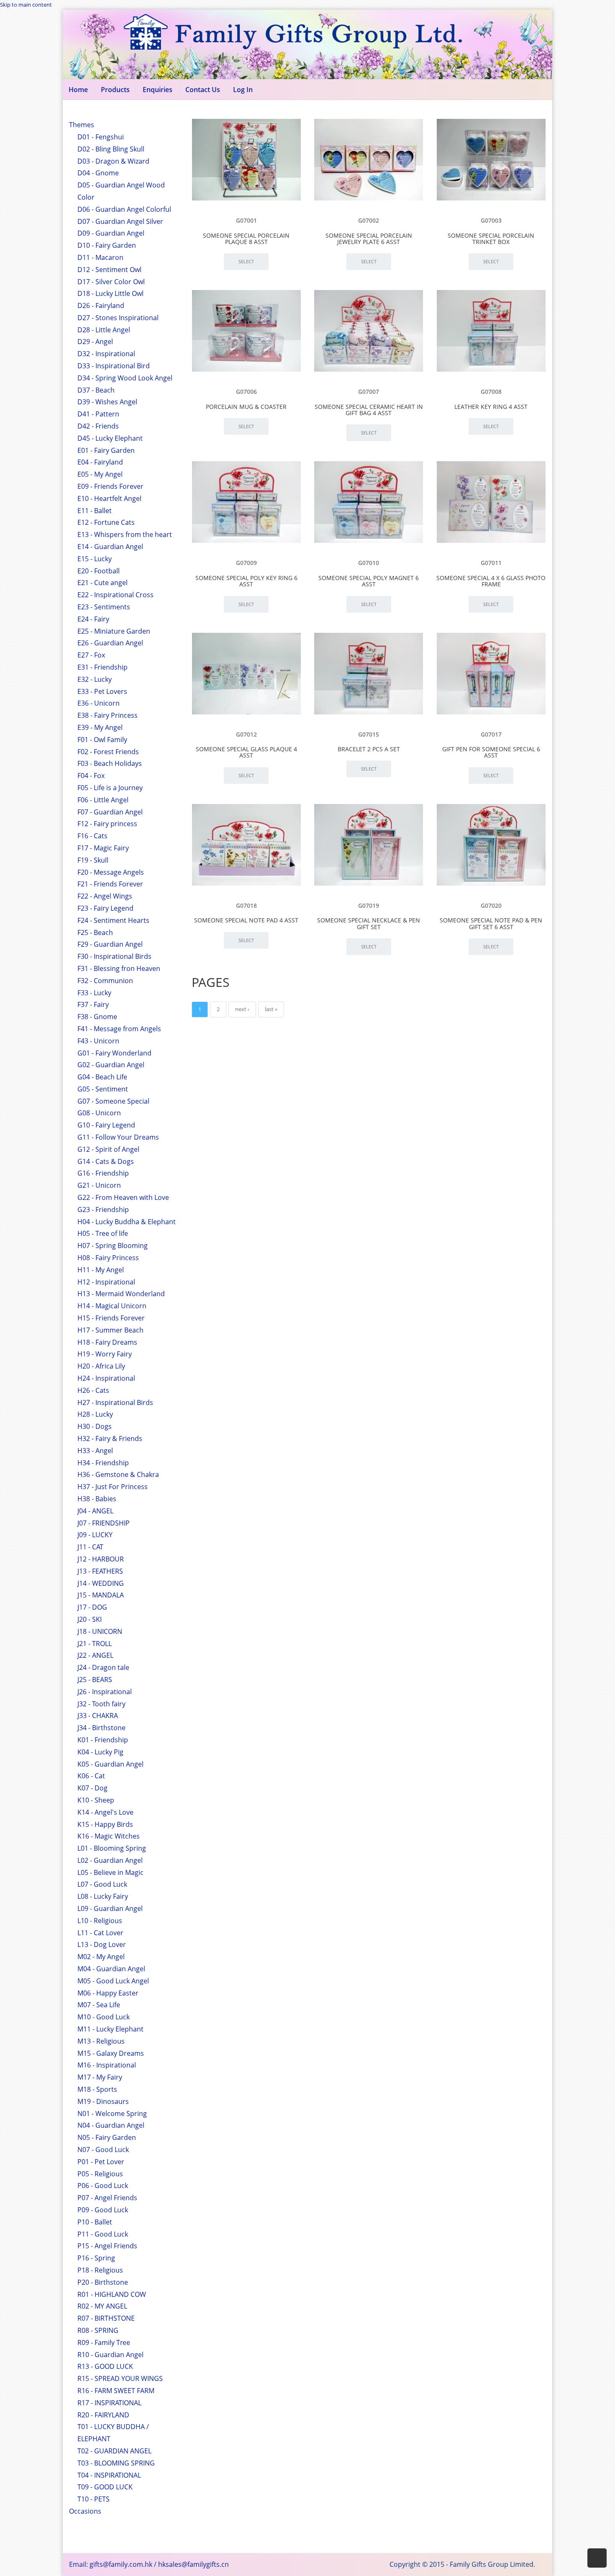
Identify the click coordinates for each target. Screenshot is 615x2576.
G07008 (491, 392)
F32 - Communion (105, 981)
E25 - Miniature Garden (114, 631)
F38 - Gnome (97, 1017)
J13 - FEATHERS (100, 1571)
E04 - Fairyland (100, 462)
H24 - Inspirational (106, 1378)
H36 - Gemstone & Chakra (118, 1474)
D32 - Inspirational (106, 354)
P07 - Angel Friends (107, 2198)
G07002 (369, 220)
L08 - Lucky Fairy (103, 1896)
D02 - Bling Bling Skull (111, 149)
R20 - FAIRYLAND (103, 2415)
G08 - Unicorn (99, 1113)
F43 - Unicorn (98, 1041)
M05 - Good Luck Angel (113, 1981)
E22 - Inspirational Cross (115, 595)
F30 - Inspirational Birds (114, 956)
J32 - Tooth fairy (101, 1704)
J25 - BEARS (95, 1680)
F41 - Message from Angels (119, 1029)
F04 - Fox (91, 776)
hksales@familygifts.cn (193, 2564)
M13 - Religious (101, 2041)
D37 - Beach (96, 390)
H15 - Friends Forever (111, 1318)
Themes (82, 125)
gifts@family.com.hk (121, 2564)
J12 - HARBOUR (101, 1559)
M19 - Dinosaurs (103, 2101)
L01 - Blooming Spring (112, 1848)
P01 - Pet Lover (101, 2162)
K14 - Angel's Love (105, 1812)
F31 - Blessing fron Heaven (119, 968)
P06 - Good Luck (103, 2186)
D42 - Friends (98, 426)
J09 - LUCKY (95, 1535)
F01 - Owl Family (102, 740)
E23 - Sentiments (104, 607)
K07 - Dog (92, 1788)
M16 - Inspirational (107, 2065)
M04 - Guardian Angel (111, 1969)
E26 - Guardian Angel (110, 643)
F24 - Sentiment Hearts (113, 920)
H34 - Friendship (103, 1463)
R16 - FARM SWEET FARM (116, 2391)
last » (271, 1009)
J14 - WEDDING (101, 1583)
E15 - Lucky (95, 559)
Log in (243, 90)
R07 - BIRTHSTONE (106, 2318)
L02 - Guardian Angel (110, 1860)
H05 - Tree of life (103, 1233)
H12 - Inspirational (106, 1282)
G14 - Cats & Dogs (106, 1161)
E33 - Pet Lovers (102, 691)
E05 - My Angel (100, 474)
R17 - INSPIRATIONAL (109, 2403)
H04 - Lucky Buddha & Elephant (127, 1222)
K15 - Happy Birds (105, 1824)
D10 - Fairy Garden (107, 245)
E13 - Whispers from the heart (125, 534)
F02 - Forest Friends (108, 752)
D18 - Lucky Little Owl (110, 293)
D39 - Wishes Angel (107, 402)
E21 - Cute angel (102, 583)
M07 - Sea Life (99, 2005)
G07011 (491, 563)
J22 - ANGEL (95, 1655)
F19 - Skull (93, 860)
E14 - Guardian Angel (110, 547)
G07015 (369, 734)
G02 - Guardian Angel (111, 1065)
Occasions (85, 2511)
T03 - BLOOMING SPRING (116, 2463)
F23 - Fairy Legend (105, 908)
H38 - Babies (97, 1499)
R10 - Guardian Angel (110, 2355)
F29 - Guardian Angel (110, 944)
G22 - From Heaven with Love (123, 1197)
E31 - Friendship (102, 667)
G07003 (491, 220)
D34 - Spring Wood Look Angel (125, 378)
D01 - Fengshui (101, 137)
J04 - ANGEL (95, 1511)
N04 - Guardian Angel (111, 2125)
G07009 (246, 563)
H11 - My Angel (101, 1270)
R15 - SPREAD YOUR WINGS (120, 2378)
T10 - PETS (94, 2499)
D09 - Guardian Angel (111, 233)
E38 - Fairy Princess (108, 715)
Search (465, 139)
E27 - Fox (91, 655)
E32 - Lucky (95, 679)
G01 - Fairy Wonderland (114, 1053)
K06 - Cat (91, 1776)
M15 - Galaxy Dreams (111, 2053)
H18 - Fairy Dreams (107, 1342)
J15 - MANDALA (101, 1595)
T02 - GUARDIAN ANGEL (114, 2451)
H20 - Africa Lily (101, 1366)
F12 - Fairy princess (107, 824)
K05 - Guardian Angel (110, 1764)
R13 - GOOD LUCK (105, 2366)
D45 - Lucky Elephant (110, 438)
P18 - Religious (100, 2270)
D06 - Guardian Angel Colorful (124, 209)
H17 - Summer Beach (110, 1330)
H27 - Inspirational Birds (115, 1402)
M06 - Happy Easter (108, 1993)
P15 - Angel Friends (107, 2246)
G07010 (369, 563)
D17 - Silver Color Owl (111, 282)
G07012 (246, 734)
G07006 (246, 392)
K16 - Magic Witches (109, 1836)
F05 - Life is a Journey (110, 788)
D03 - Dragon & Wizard (113, 161)
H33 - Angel (95, 1451)
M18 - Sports (97, 2089)
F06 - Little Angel (103, 800)
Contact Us (203, 90)
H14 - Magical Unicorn (112, 1306)
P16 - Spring (96, 2258)
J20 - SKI (90, 1619)
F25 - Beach (95, 932)
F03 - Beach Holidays (110, 763)
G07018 (246, 905)
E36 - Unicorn (99, 703)
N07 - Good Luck (103, 2150)
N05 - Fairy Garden (107, 2137)
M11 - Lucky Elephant (110, 2029)
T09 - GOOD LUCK (105, 2487)
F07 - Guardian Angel (110, 812)
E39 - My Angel (100, 727)
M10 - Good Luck (104, 2017)
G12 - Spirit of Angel (108, 1149)
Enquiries (158, 90)
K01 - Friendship (103, 1740)
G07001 (246, 220)
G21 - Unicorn (99, 1185)
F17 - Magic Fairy (103, 848)
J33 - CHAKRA (98, 1716)
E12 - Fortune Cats (106, 522)
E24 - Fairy (93, 619)
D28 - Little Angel (104, 330)
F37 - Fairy (93, 1004)
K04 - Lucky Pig (100, 1752)
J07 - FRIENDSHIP (104, 1523)
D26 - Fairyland (101, 306)
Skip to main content (26, 5)
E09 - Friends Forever (110, 486)
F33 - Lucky (94, 993)
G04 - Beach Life (102, 1077)
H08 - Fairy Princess (108, 1258)
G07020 (491, 905)
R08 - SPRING (98, 2330)
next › (242, 1009)
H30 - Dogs (95, 1426)
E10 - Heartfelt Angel (109, 498)
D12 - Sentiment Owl (109, 270)
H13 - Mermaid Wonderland (121, 1294)
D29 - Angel (95, 342)
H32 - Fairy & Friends (110, 1438)
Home (78, 90)
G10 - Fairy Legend (106, 1125)
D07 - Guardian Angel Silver (120, 221)
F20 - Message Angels (111, 872)
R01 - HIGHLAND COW (112, 2294)
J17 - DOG (92, 1607)
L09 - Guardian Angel (110, 1908)
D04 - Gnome (98, 173)
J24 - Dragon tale (103, 1667)
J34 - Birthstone (101, 1728)
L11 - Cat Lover (100, 1933)
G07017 (491, 734)
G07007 (369, 392)
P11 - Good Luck (103, 2234)
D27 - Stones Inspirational (118, 318)
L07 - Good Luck (102, 1884)
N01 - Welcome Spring (112, 2114)
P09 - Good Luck (103, 2210)
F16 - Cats (92, 836)
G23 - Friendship (103, 1210)
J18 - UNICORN (100, 1631)
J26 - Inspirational (105, 1692)
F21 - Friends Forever (110, 884)
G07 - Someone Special (113, 1101)
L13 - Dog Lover (102, 1944)
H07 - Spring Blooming (113, 1246)
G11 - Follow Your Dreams (118, 1137)
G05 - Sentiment (103, 1089)
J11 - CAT (90, 1547)
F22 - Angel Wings (105, 896)
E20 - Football (99, 571)
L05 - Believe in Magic (110, 1872)
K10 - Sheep (96, 1800)
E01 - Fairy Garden (106, 450)
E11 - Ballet (95, 511)
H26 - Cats (93, 1390)
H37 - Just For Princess (113, 1487)
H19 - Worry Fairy (105, 1354)
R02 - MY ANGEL (102, 2306)
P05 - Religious (100, 2174)
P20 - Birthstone (103, 2282)
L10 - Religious (100, 1921)
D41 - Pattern (98, 414)
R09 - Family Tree (104, 2342)
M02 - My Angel (101, 1957)
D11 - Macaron (100, 257)
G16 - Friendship (103, 1173)
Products (115, 90)
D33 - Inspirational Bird (114, 366)
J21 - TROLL (95, 1644)
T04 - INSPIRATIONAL (109, 2475)
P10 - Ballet (95, 2222)
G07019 (369, 905)
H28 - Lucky (95, 1414)
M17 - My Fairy (100, 2077)
